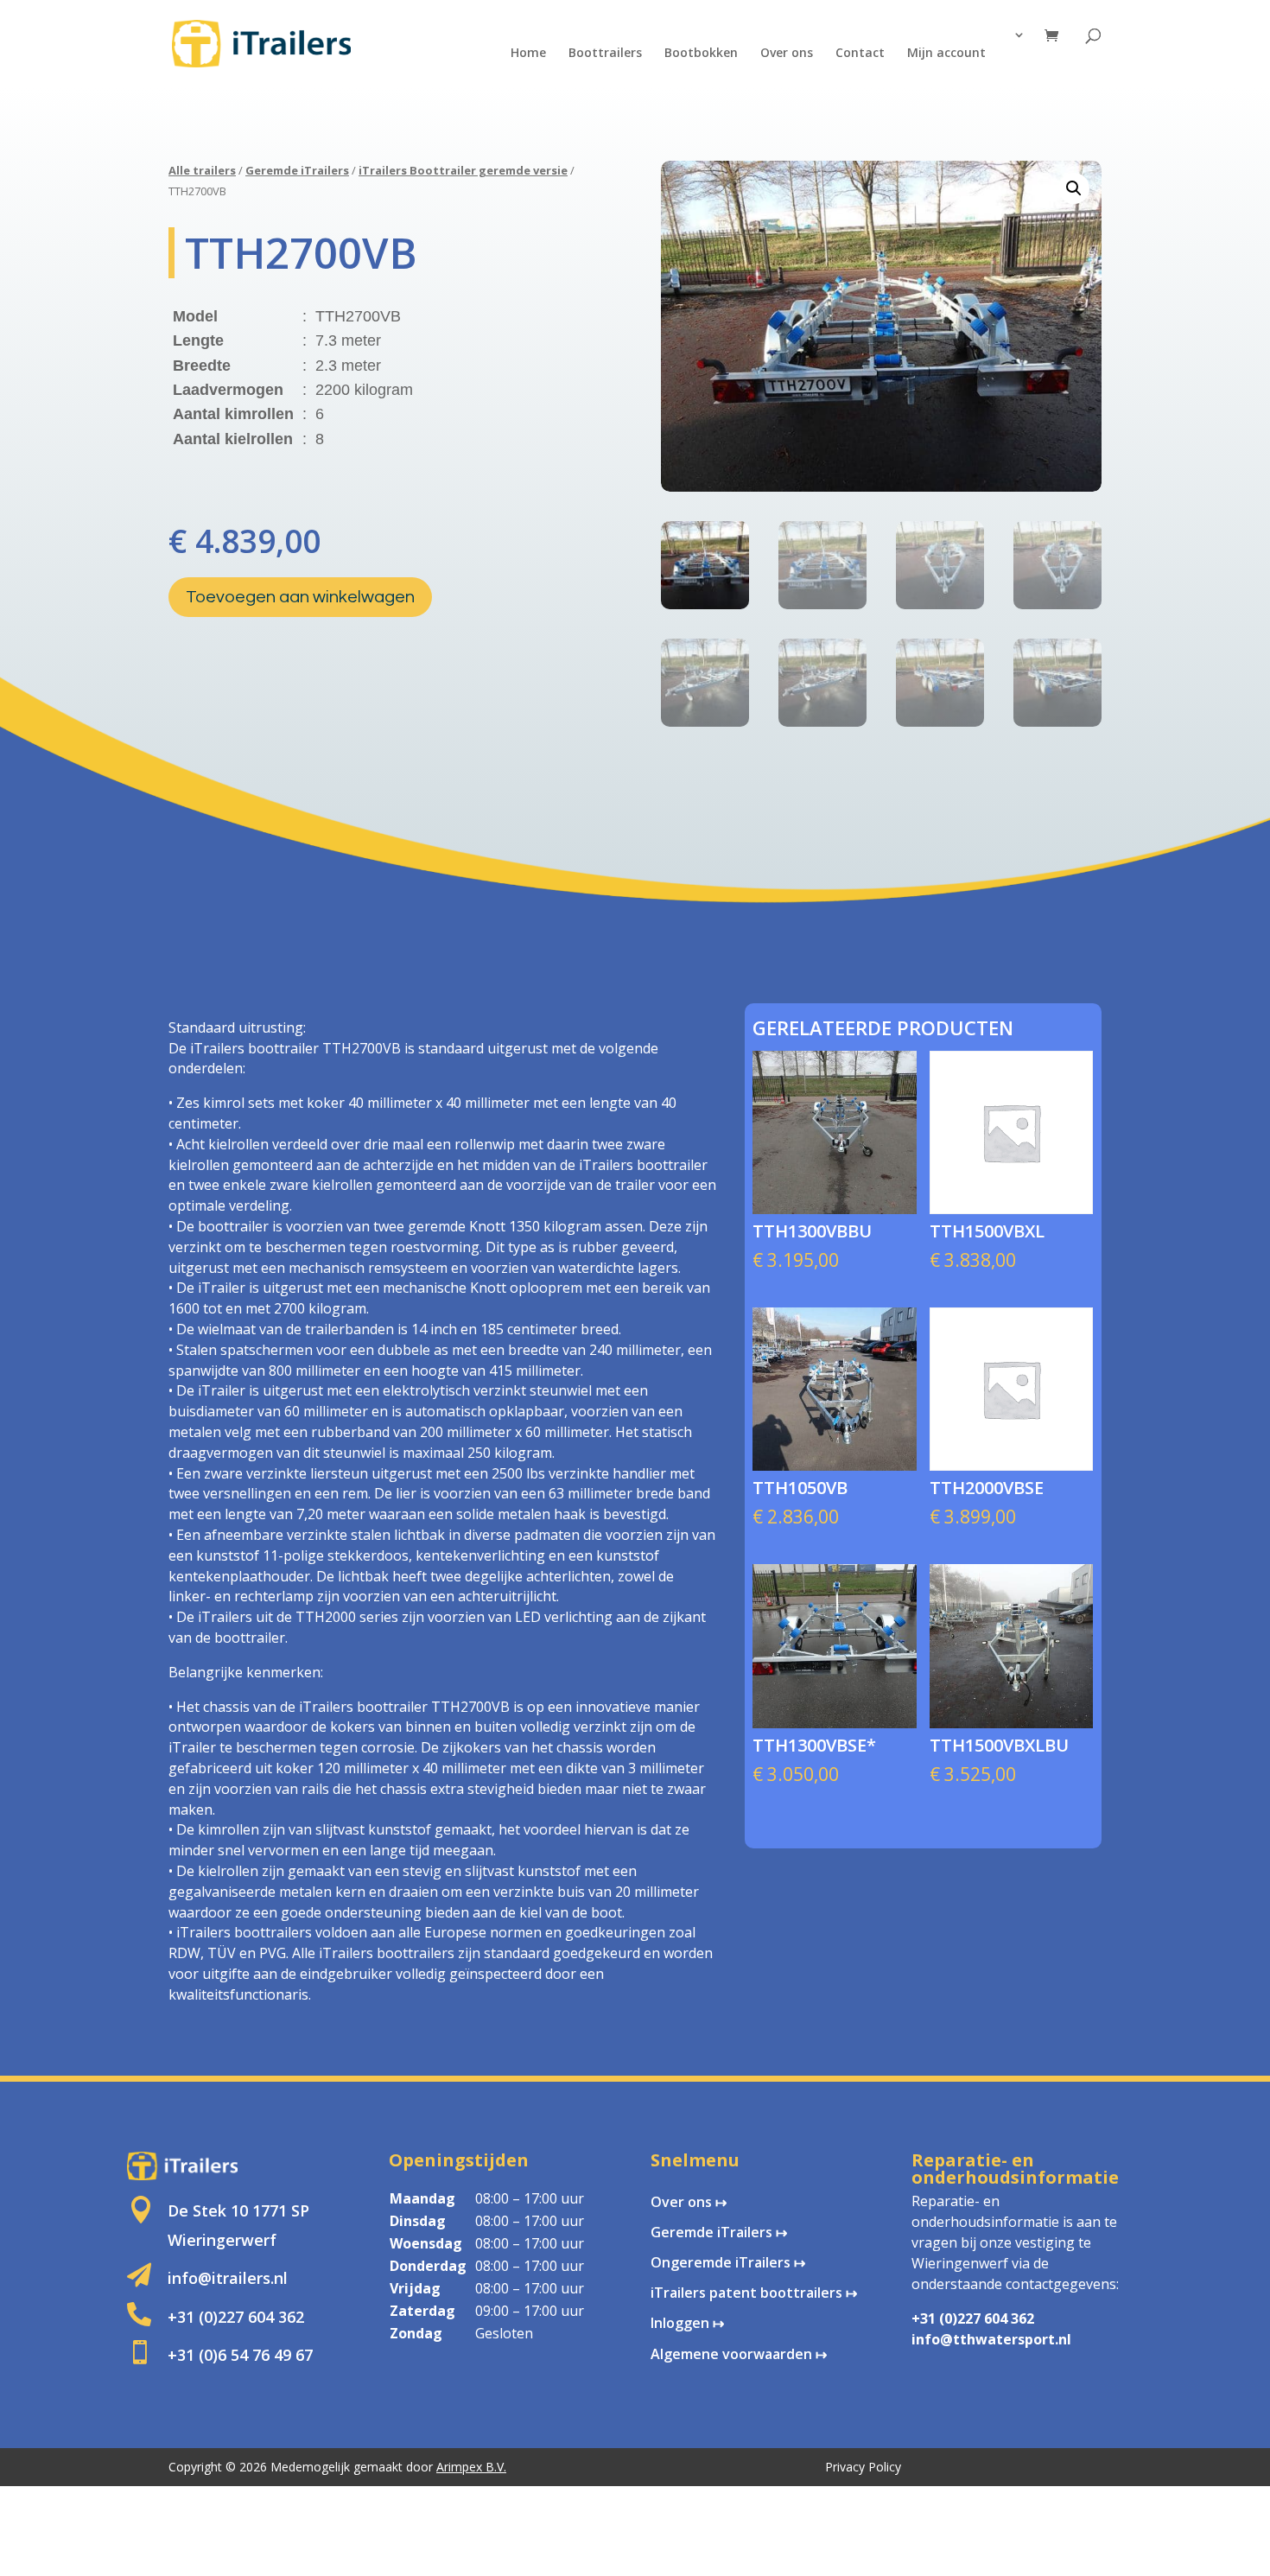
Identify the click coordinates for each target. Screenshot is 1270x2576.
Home (528, 54)
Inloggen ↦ (687, 2323)
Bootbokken (701, 54)
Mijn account (946, 54)
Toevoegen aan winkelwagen (300, 597)
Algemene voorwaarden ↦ (739, 2354)
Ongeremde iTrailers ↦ (728, 2262)
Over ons (787, 54)
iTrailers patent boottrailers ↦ (754, 2293)
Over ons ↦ (689, 2202)
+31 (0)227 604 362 (973, 2318)
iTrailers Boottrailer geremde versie (463, 170)
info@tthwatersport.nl (991, 2339)
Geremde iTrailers (297, 170)
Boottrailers (605, 54)
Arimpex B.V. (471, 2467)
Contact (860, 54)
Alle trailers (202, 170)
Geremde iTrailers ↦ (719, 2232)
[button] (1074, 188)
